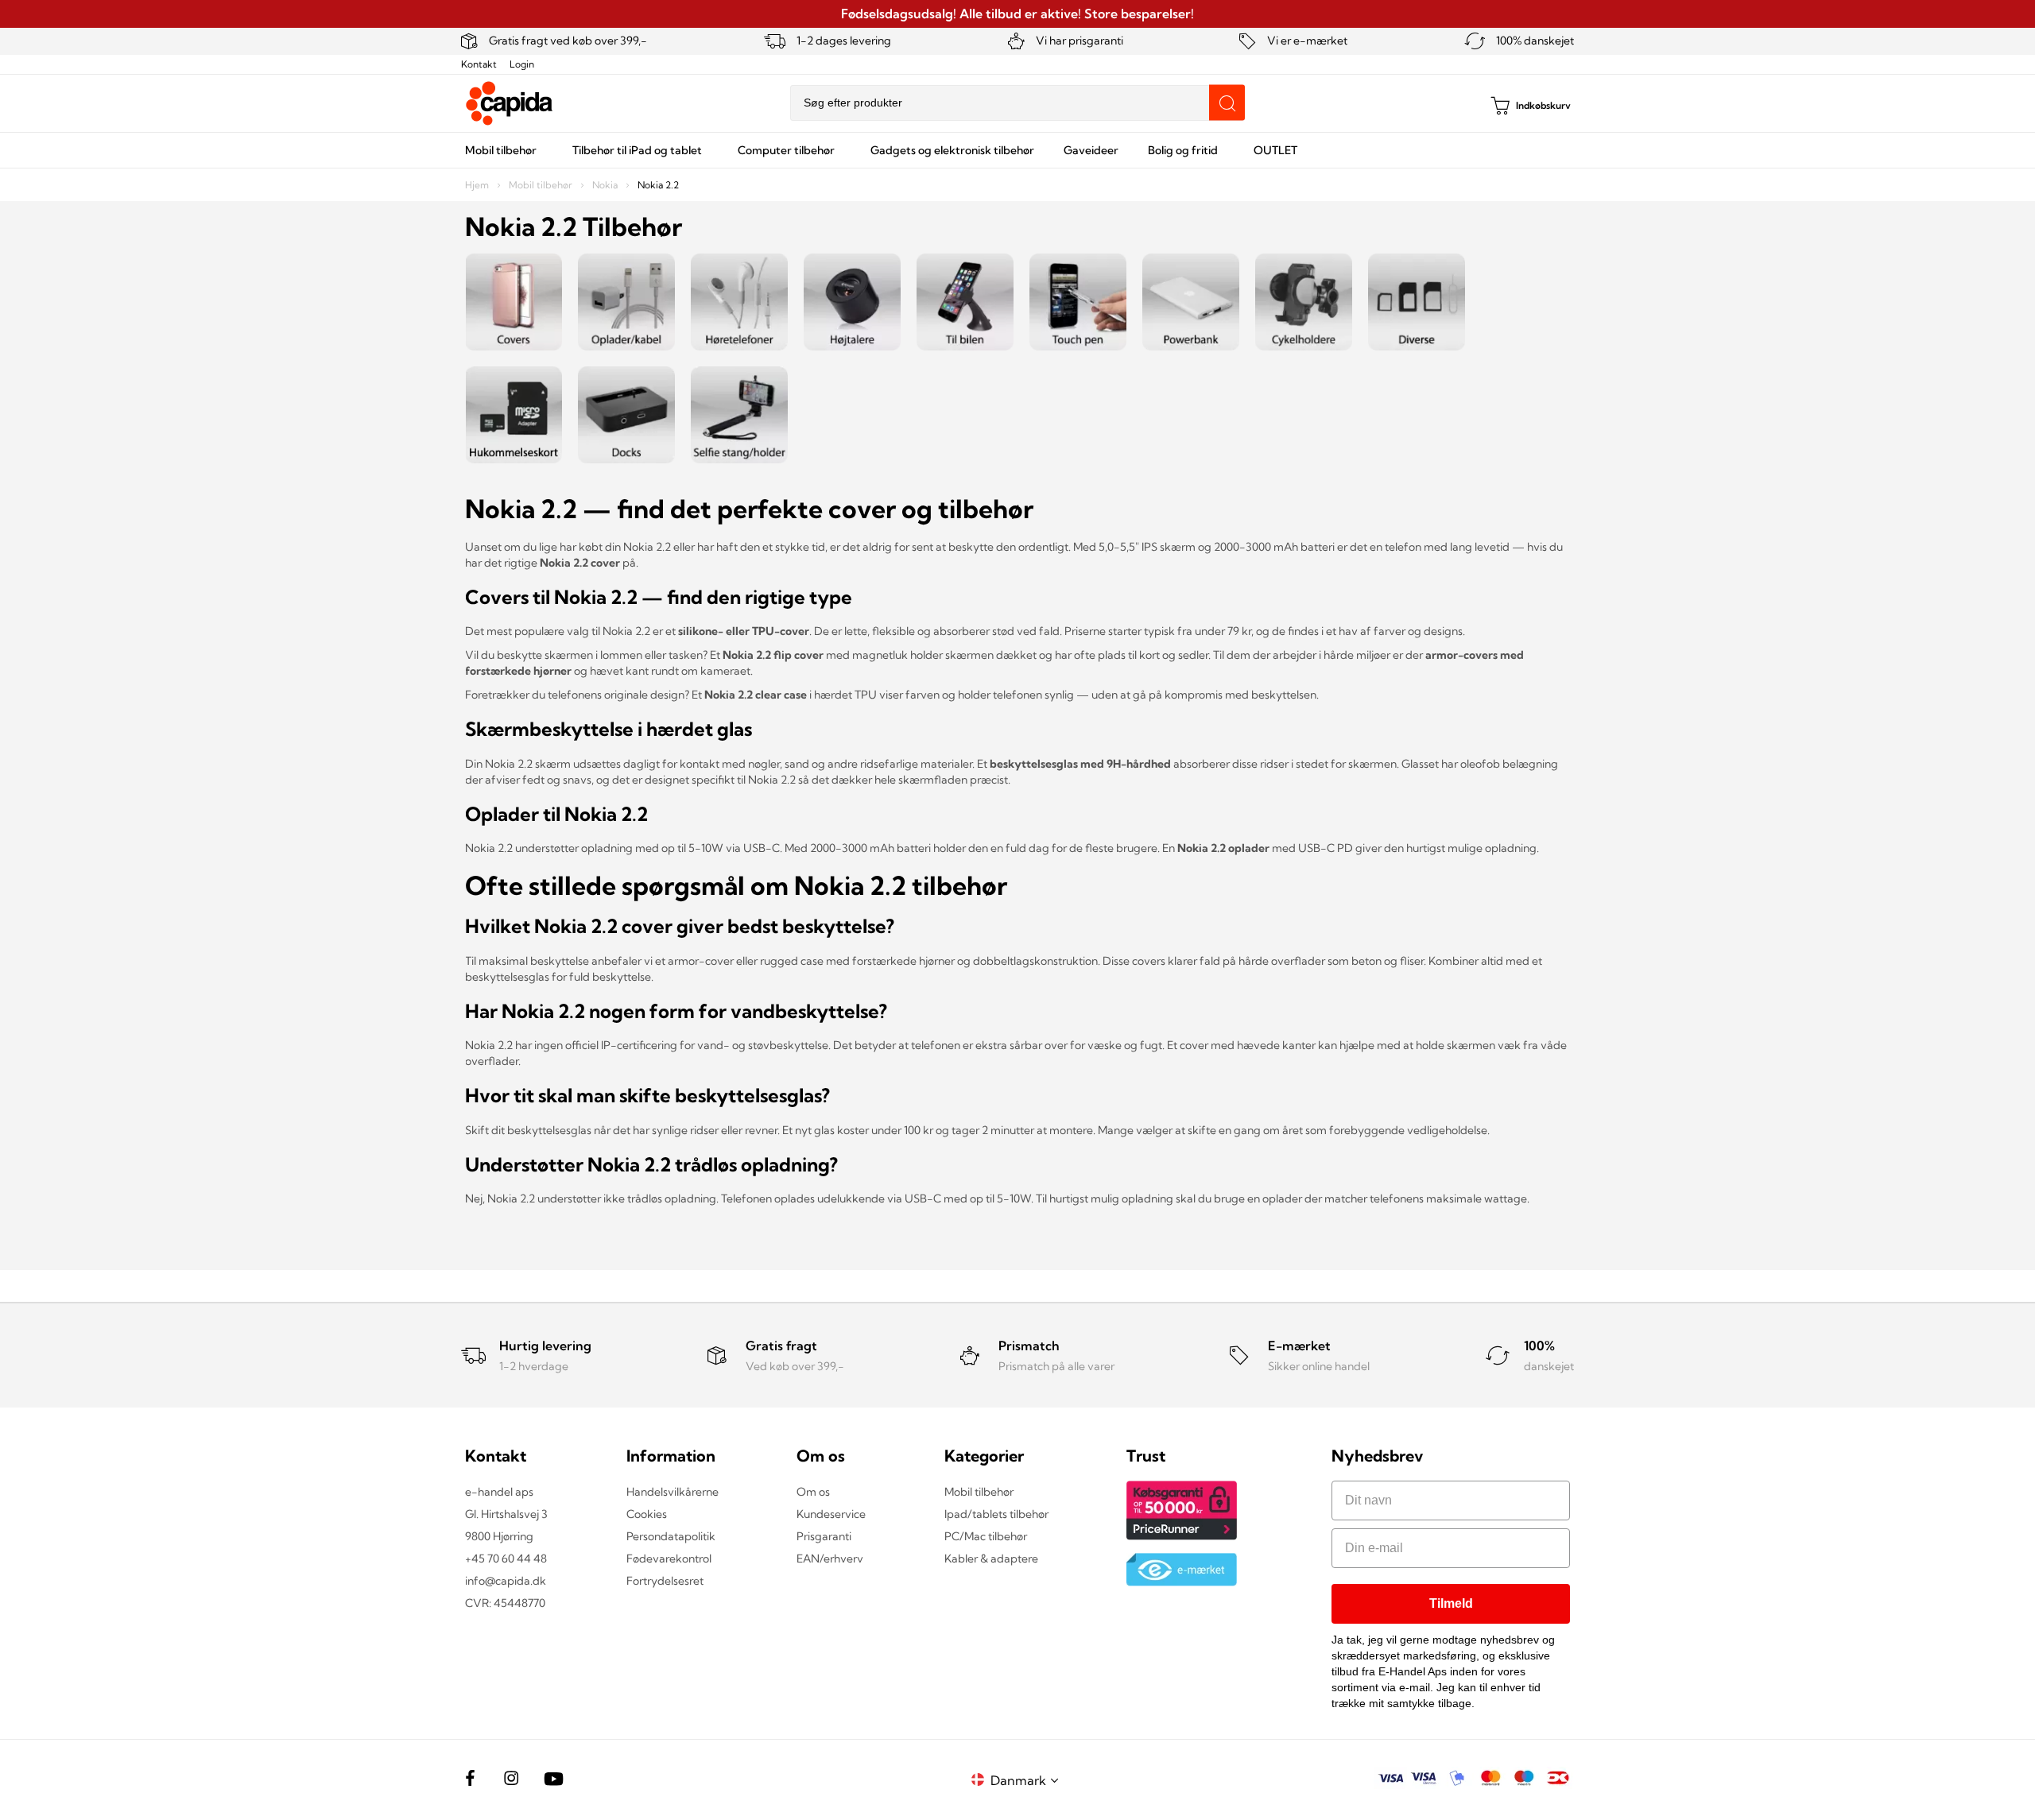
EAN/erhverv (830, 1559)
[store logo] (510, 103)
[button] (1027, 1780)
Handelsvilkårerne (673, 1492)
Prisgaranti (824, 1536)
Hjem (478, 185)
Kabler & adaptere (991, 1559)
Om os (813, 1492)
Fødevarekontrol (669, 1559)
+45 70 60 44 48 (506, 1559)
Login (522, 64)
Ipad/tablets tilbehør (996, 1514)
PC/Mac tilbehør (986, 1536)
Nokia (606, 185)
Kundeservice (831, 1514)
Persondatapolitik (671, 1536)
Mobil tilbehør (542, 185)
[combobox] (1017, 103)
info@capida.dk (506, 1581)
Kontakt (479, 64)
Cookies (647, 1514)
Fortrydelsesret (665, 1581)
